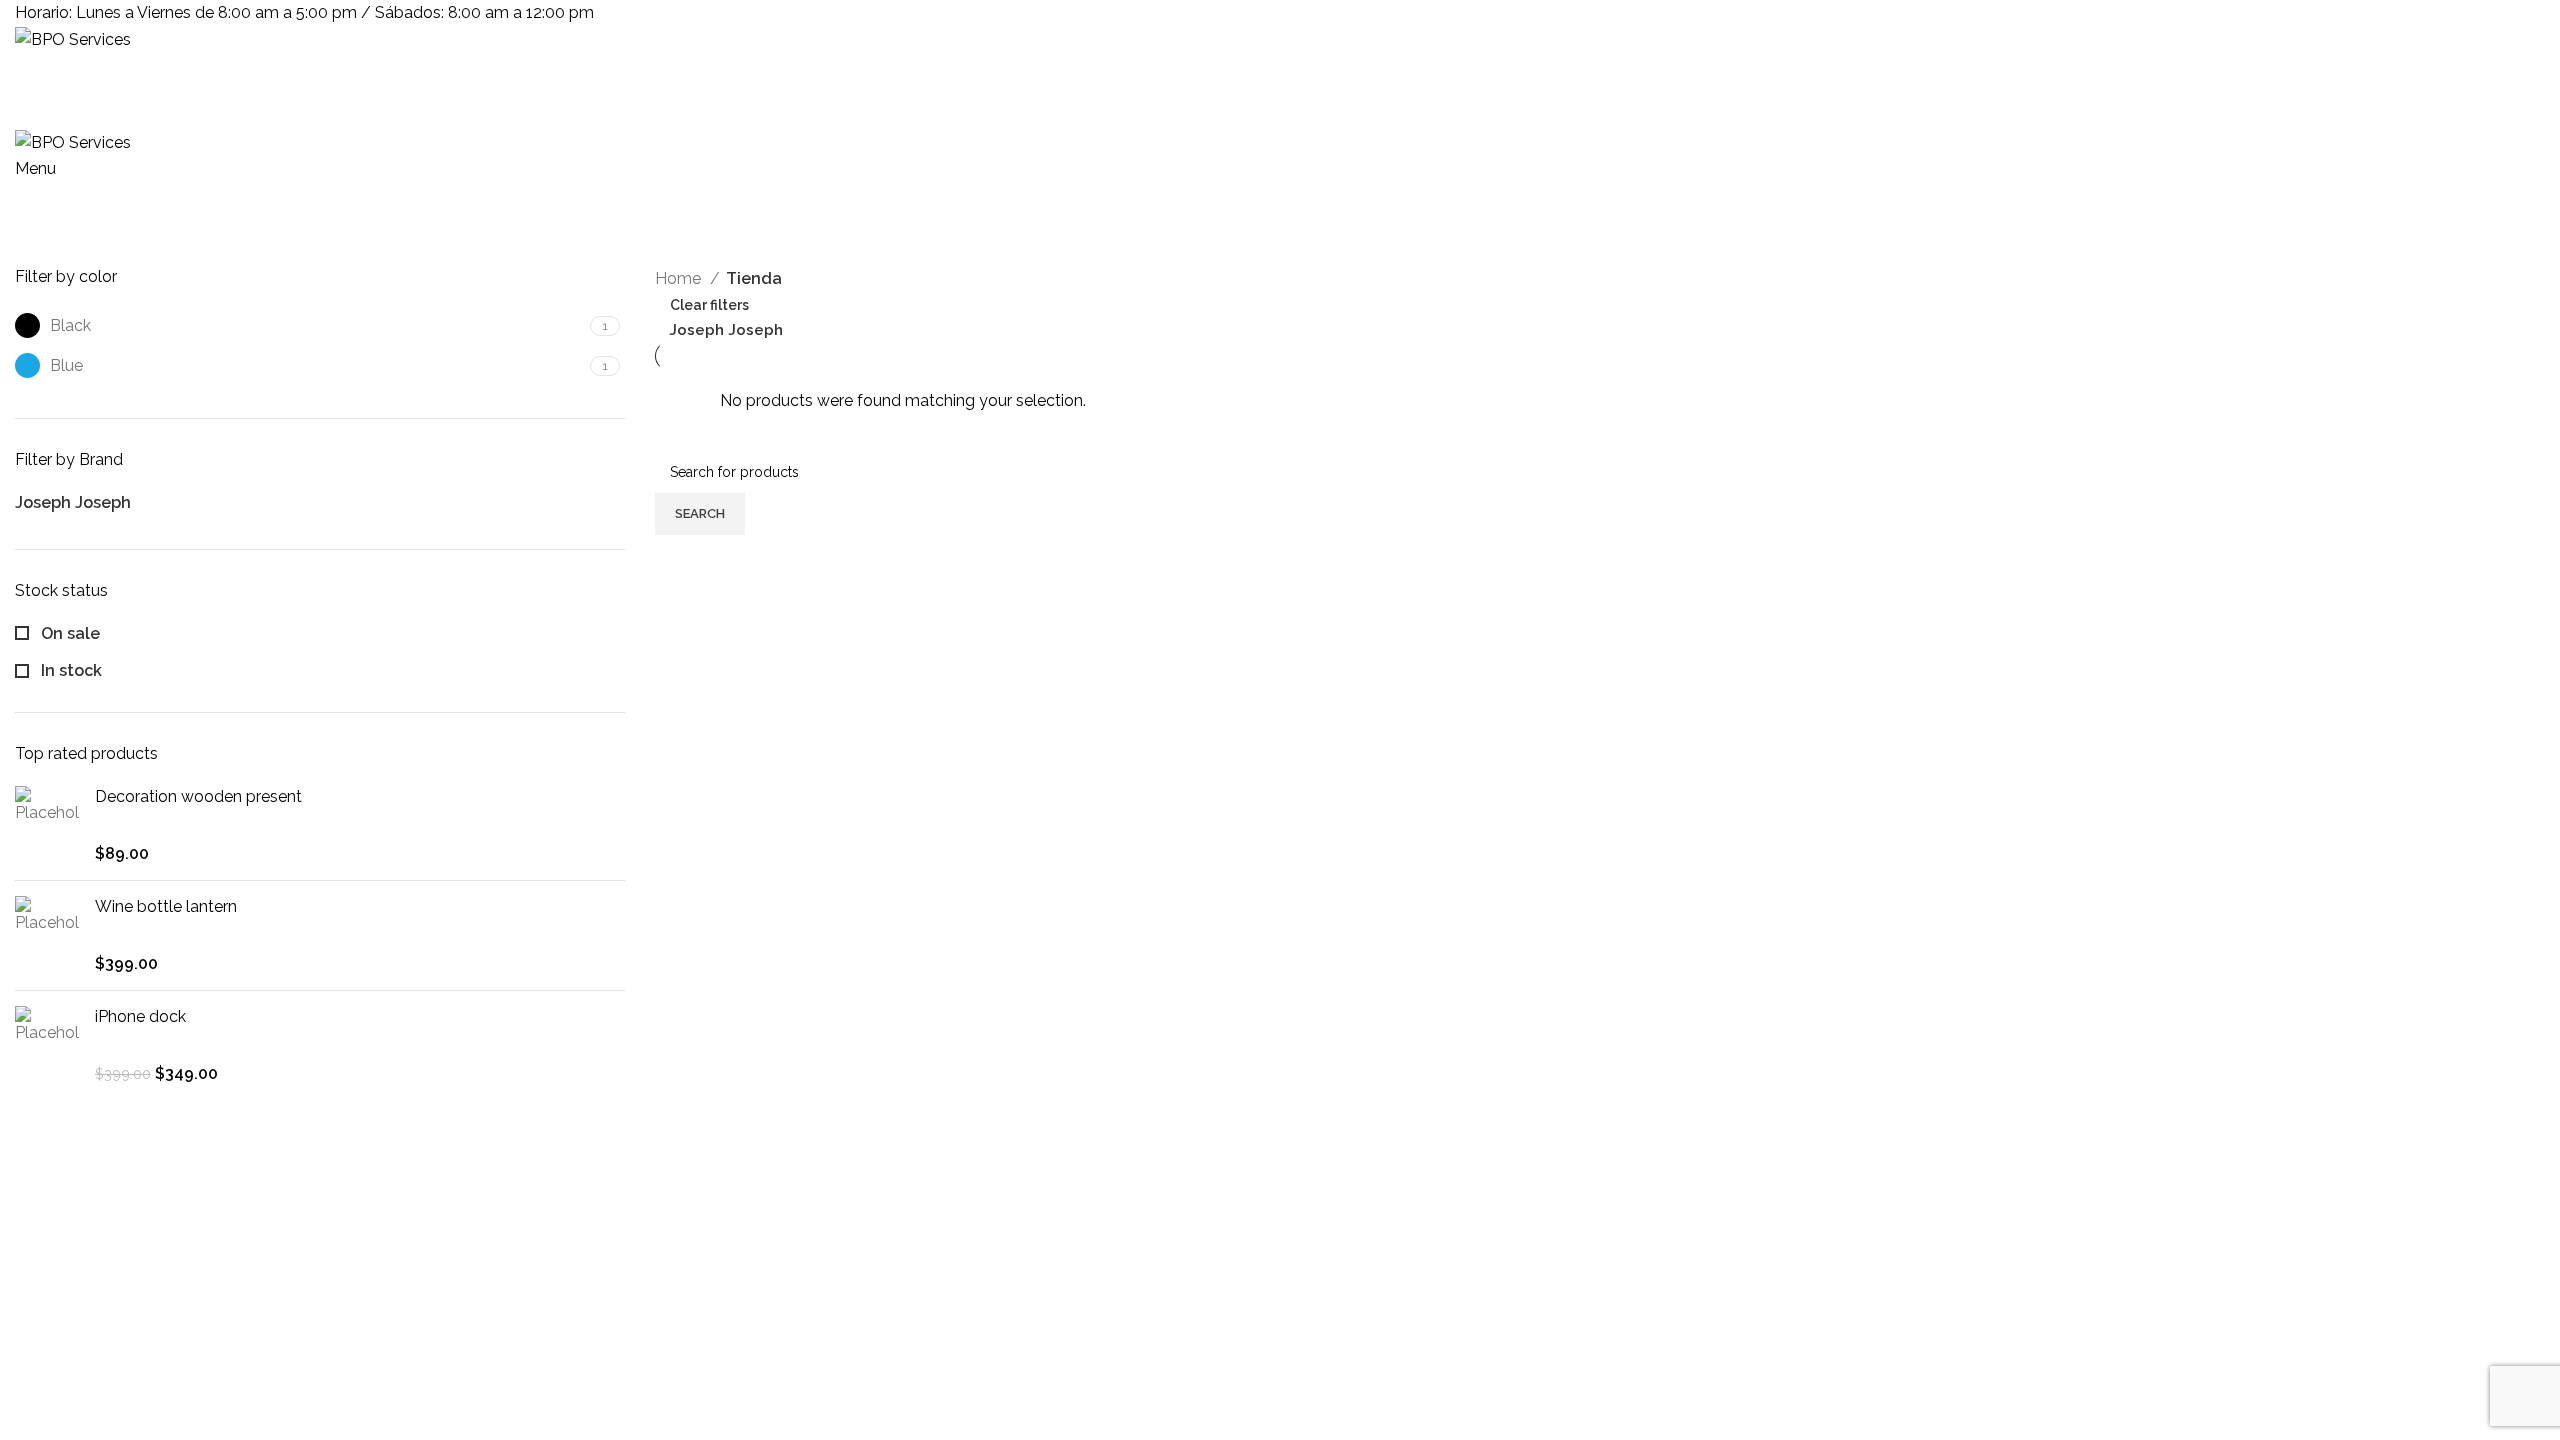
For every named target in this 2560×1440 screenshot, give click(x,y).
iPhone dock (140, 1016)
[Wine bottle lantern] (47, 935)
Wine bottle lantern (166, 906)
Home (680, 278)
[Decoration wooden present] (47, 825)
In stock (69, 670)
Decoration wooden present (198, 796)
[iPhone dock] (47, 1045)
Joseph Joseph (726, 330)
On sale (68, 633)
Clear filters (709, 305)
